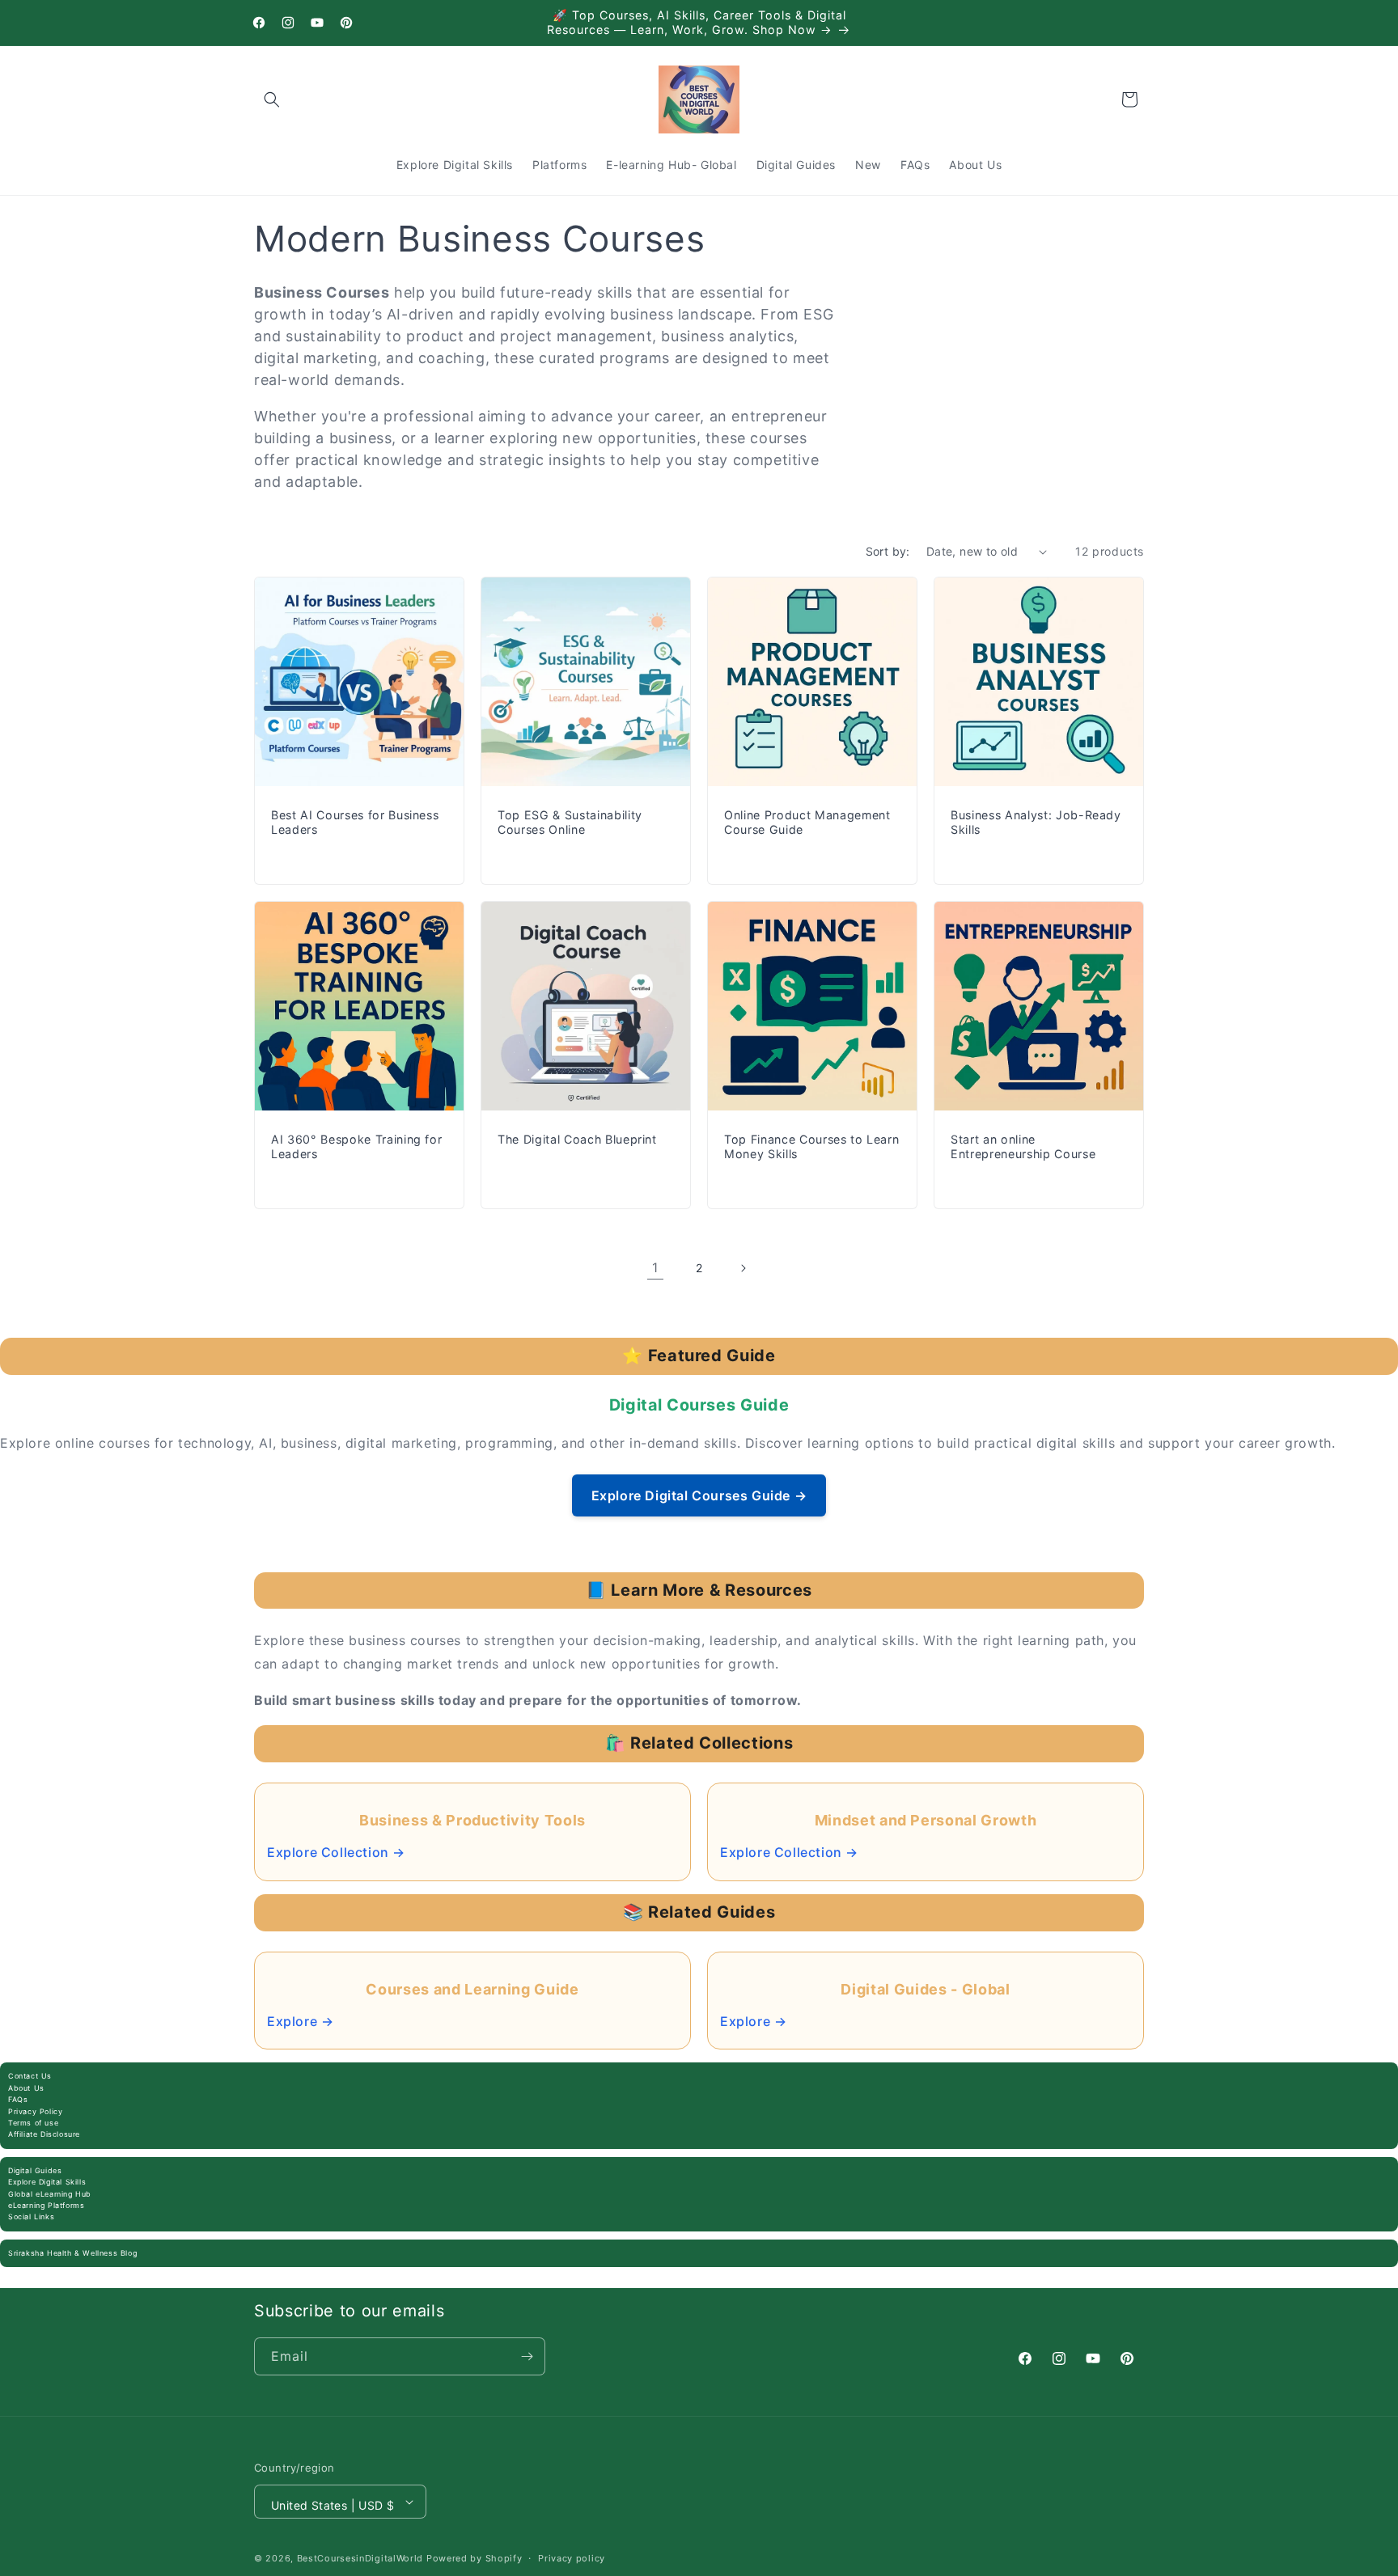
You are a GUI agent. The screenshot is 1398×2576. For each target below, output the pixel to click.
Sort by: (888, 551)
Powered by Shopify (474, 2558)
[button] (272, 99)
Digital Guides (35, 2170)
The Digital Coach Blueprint (577, 1139)
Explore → (300, 2021)
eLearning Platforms (46, 2205)
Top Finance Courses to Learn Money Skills (811, 1146)
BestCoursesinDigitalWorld (360, 2558)
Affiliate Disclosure (44, 2134)
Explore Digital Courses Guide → (699, 1495)
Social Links (31, 2216)
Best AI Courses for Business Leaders (355, 822)
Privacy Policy (35, 2111)
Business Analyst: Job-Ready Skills (1036, 822)
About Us (26, 2088)
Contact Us (30, 2076)
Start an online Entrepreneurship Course (1023, 1146)
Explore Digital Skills (47, 2182)
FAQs (18, 2099)
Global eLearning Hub (50, 2194)
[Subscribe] (527, 2356)
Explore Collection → (336, 1852)
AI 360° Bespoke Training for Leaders (356, 1146)
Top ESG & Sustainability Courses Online (570, 822)
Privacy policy (572, 2558)
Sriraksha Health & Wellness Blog (72, 2253)
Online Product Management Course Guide (807, 822)
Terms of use (33, 2123)
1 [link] (655, 1267)
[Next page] (743, 1268)
